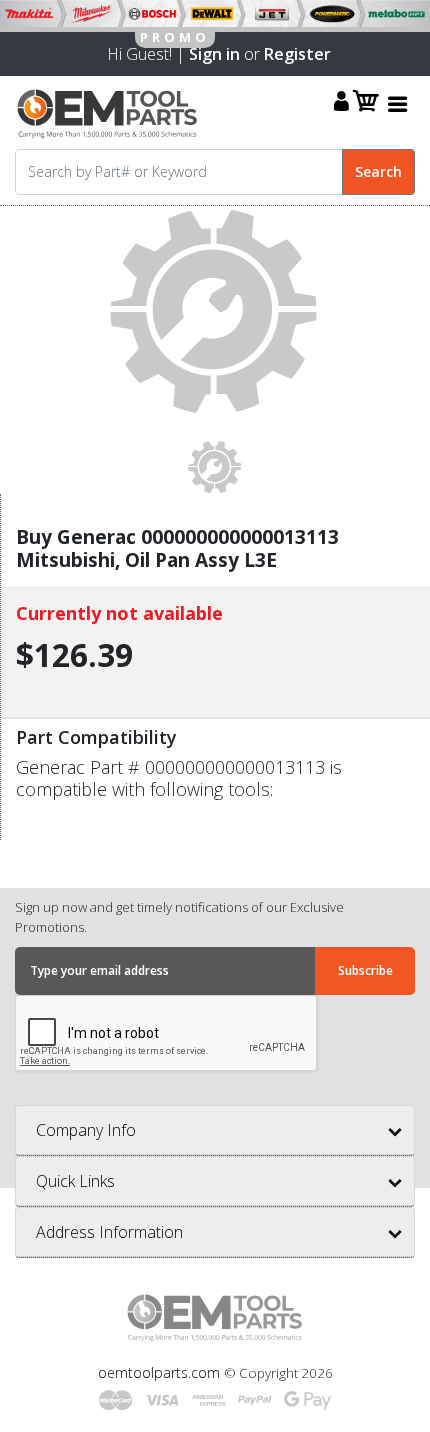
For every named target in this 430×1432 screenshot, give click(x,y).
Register (297, 54)
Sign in (214, 54)
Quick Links (75, 1181)
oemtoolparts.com (161, 1372)
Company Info (86, 1130)
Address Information (109, 1232)
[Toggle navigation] (398, 103)
